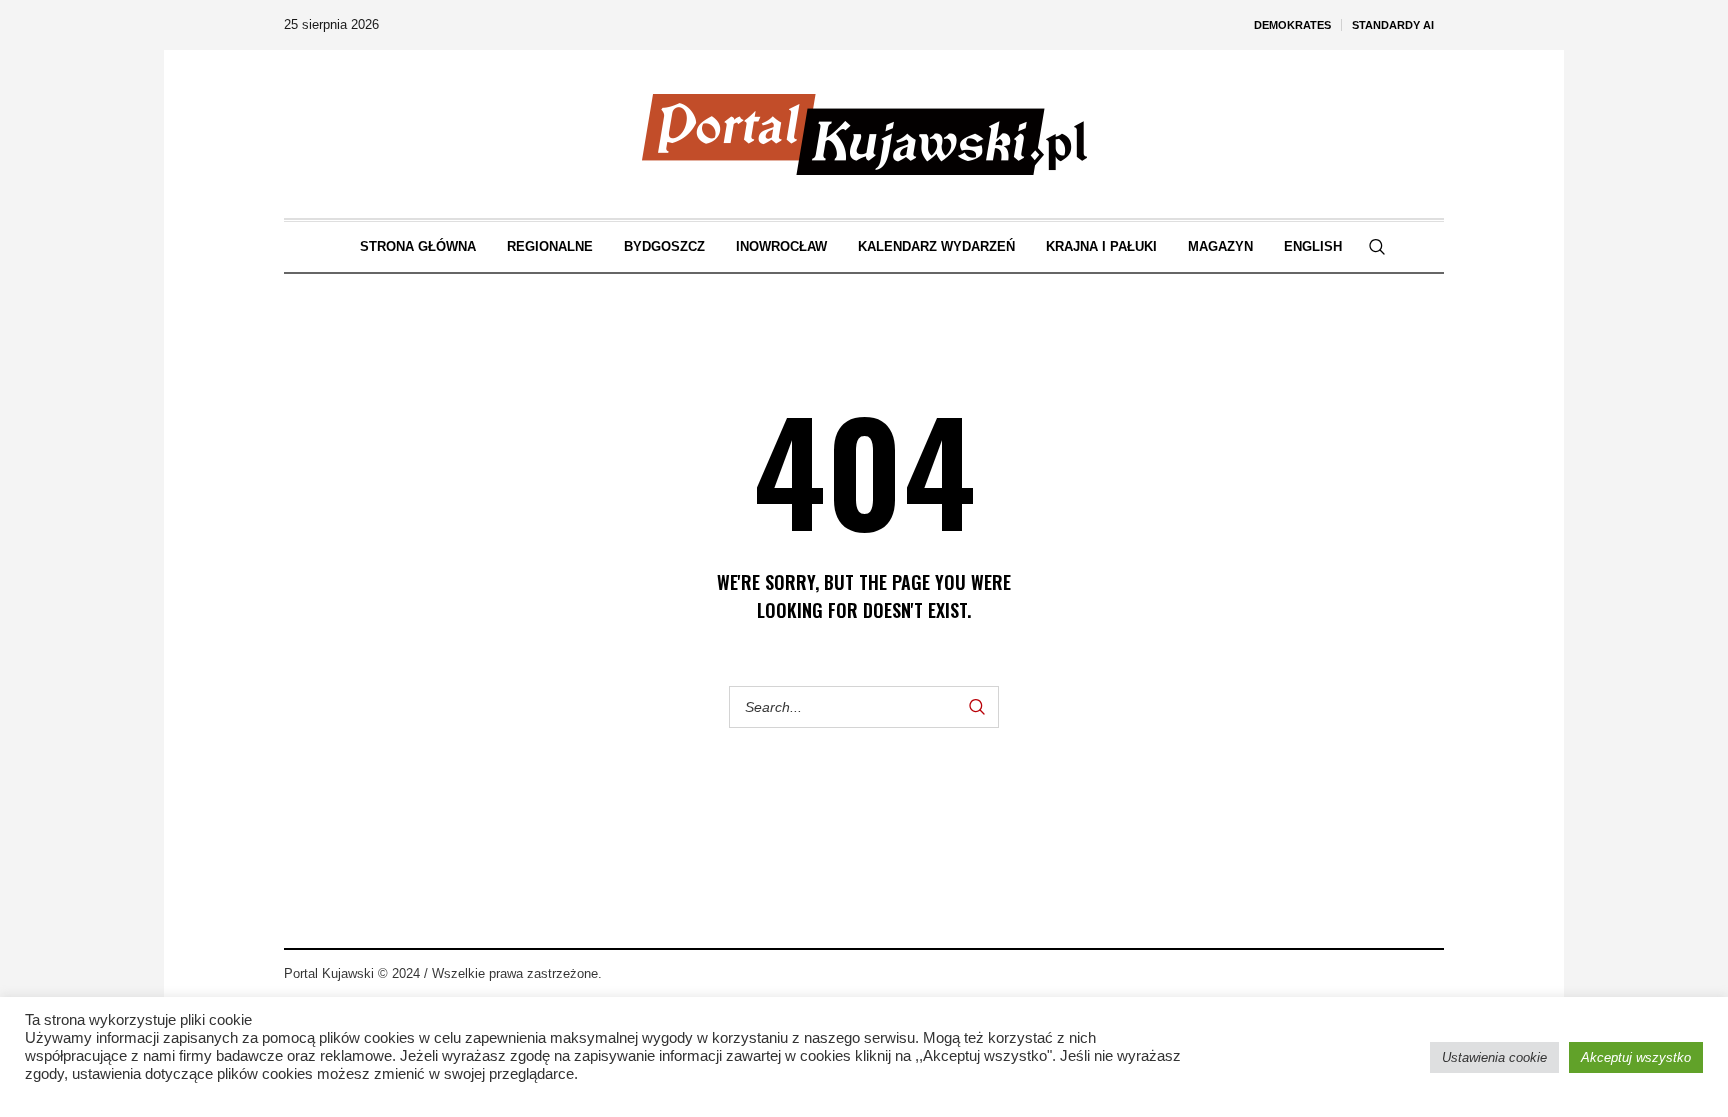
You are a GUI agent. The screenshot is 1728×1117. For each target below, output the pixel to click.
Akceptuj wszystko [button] (1636, 1057)
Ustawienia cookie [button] (1494, 1057)
